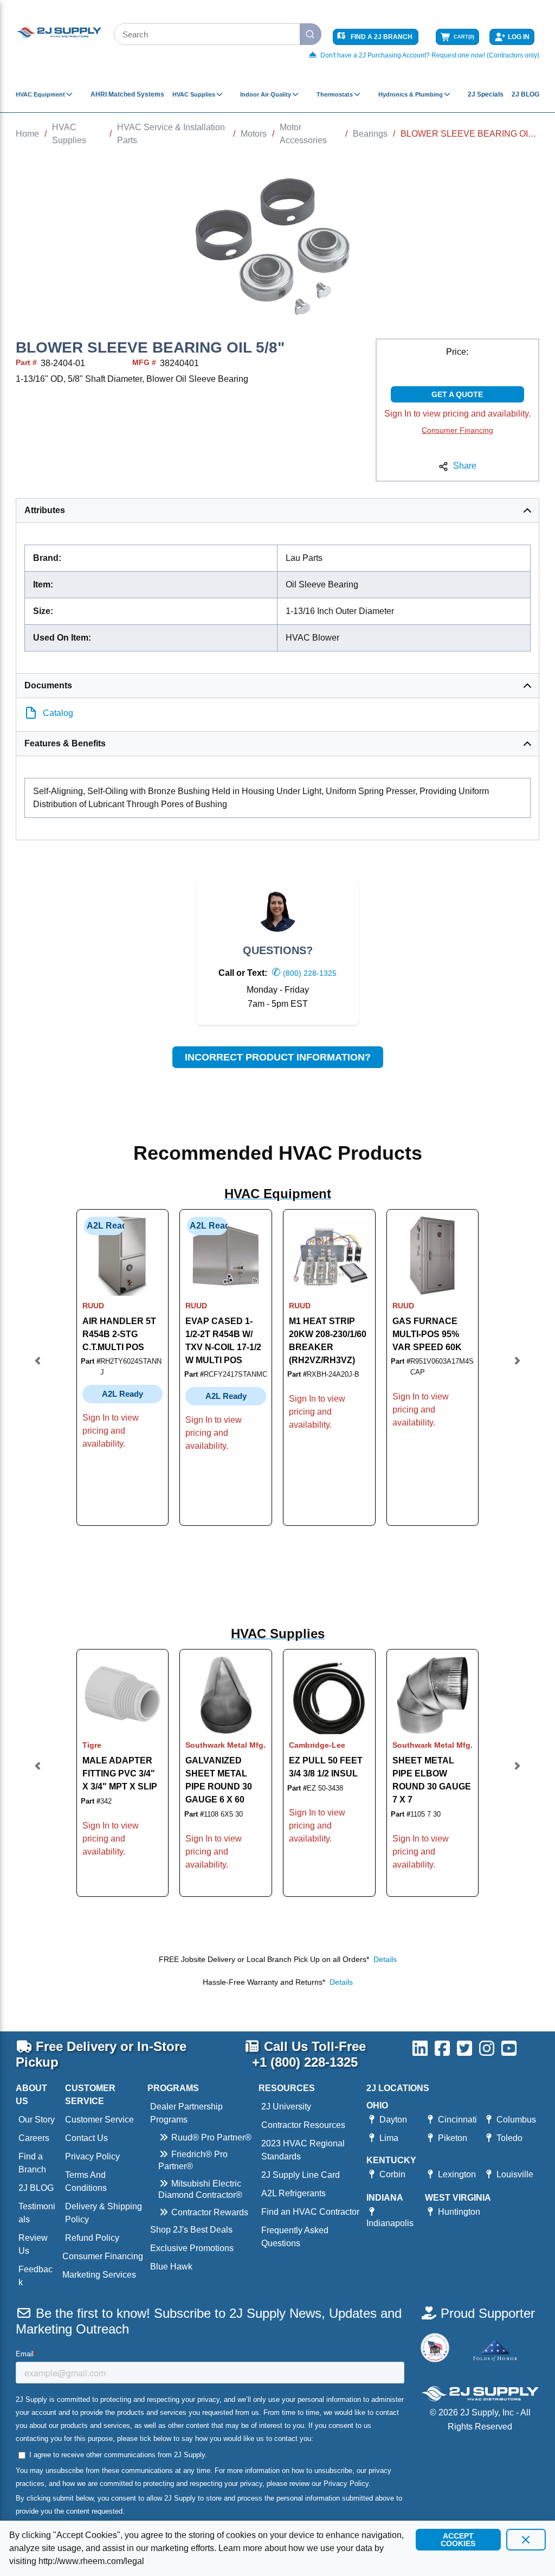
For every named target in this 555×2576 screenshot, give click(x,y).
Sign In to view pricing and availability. (457, 414)
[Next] (517, 1367)
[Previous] (38, 1367)
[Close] (526, 2540)
